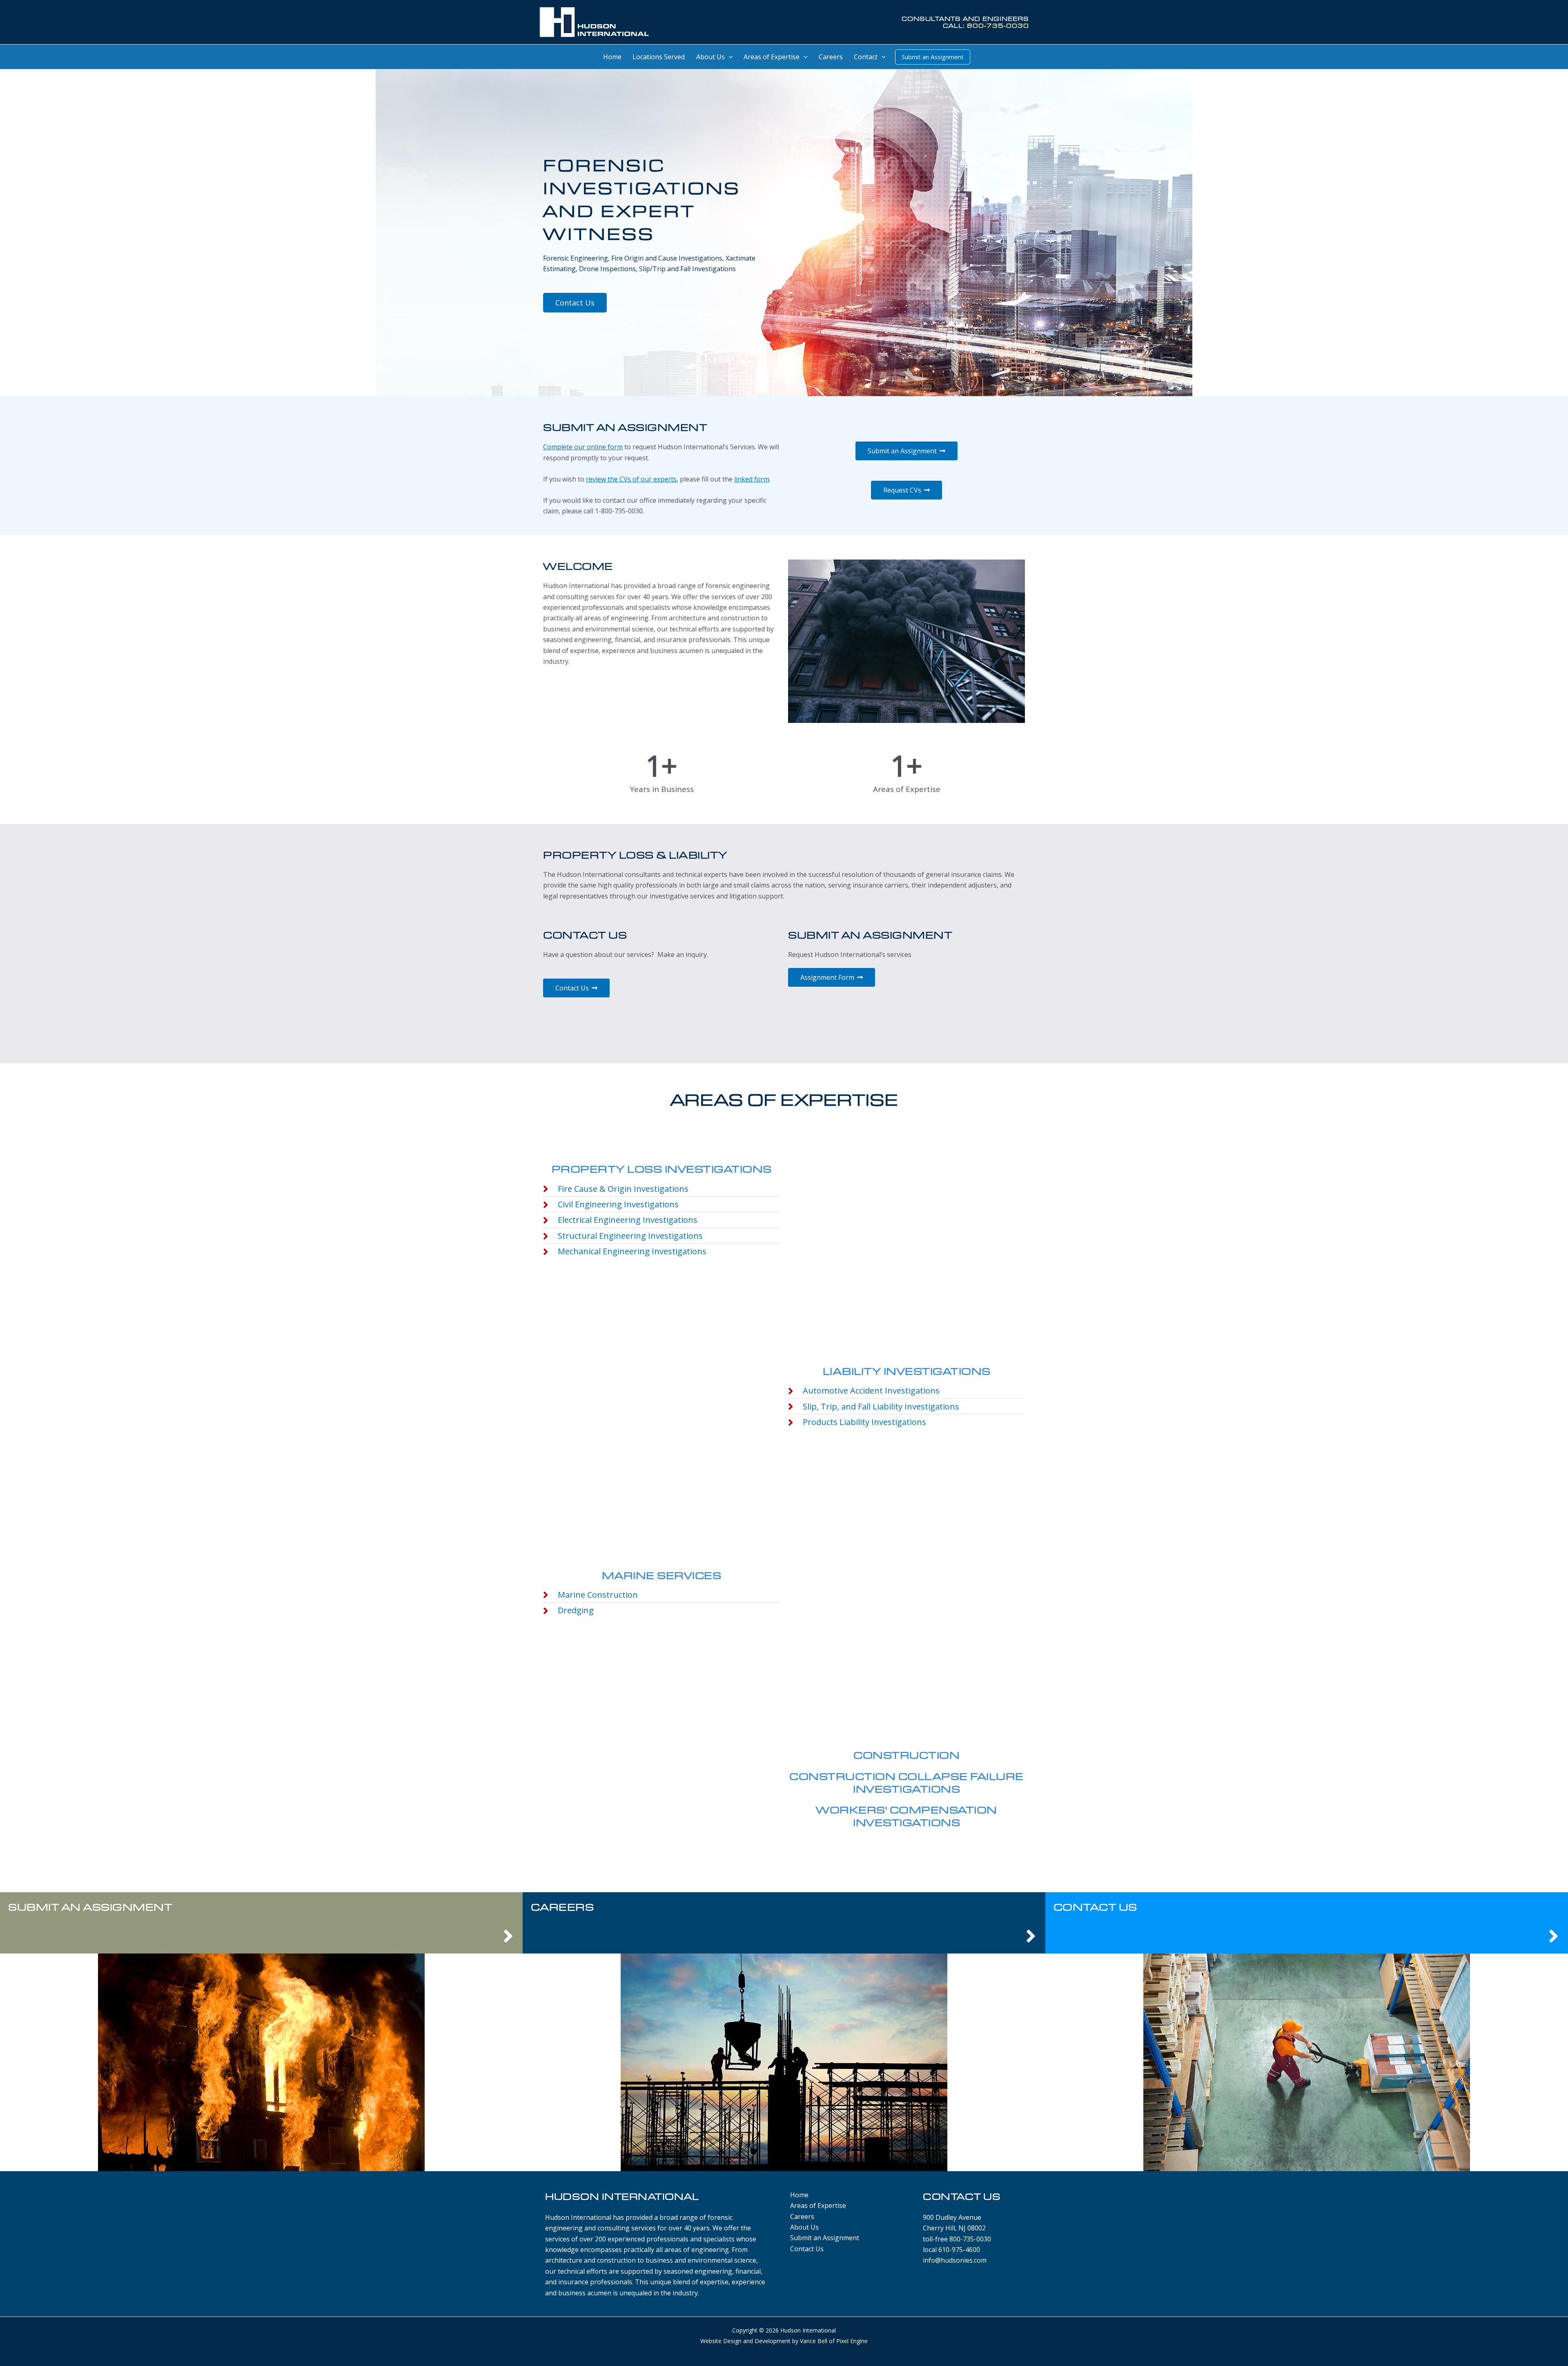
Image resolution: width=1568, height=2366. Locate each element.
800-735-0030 (998, 26)
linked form (752, 479)
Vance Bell (814, 2341)
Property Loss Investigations (662, 1169)
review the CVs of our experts (631, 479)
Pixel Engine (852, 2341)
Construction (906, 1755)
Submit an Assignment (90, 1907)
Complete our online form (583, 447)
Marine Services (662, 1575)
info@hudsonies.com (955, 2260)
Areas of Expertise (818, 2205)
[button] (729, 57)
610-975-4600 (959, 2250)
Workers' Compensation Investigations (906, 1816)
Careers (562, 1907)
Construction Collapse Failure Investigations (906, 1782)
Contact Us (1095, 1907)
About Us (804, 2227)
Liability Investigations (907, 1371)
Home (799, 2195)
